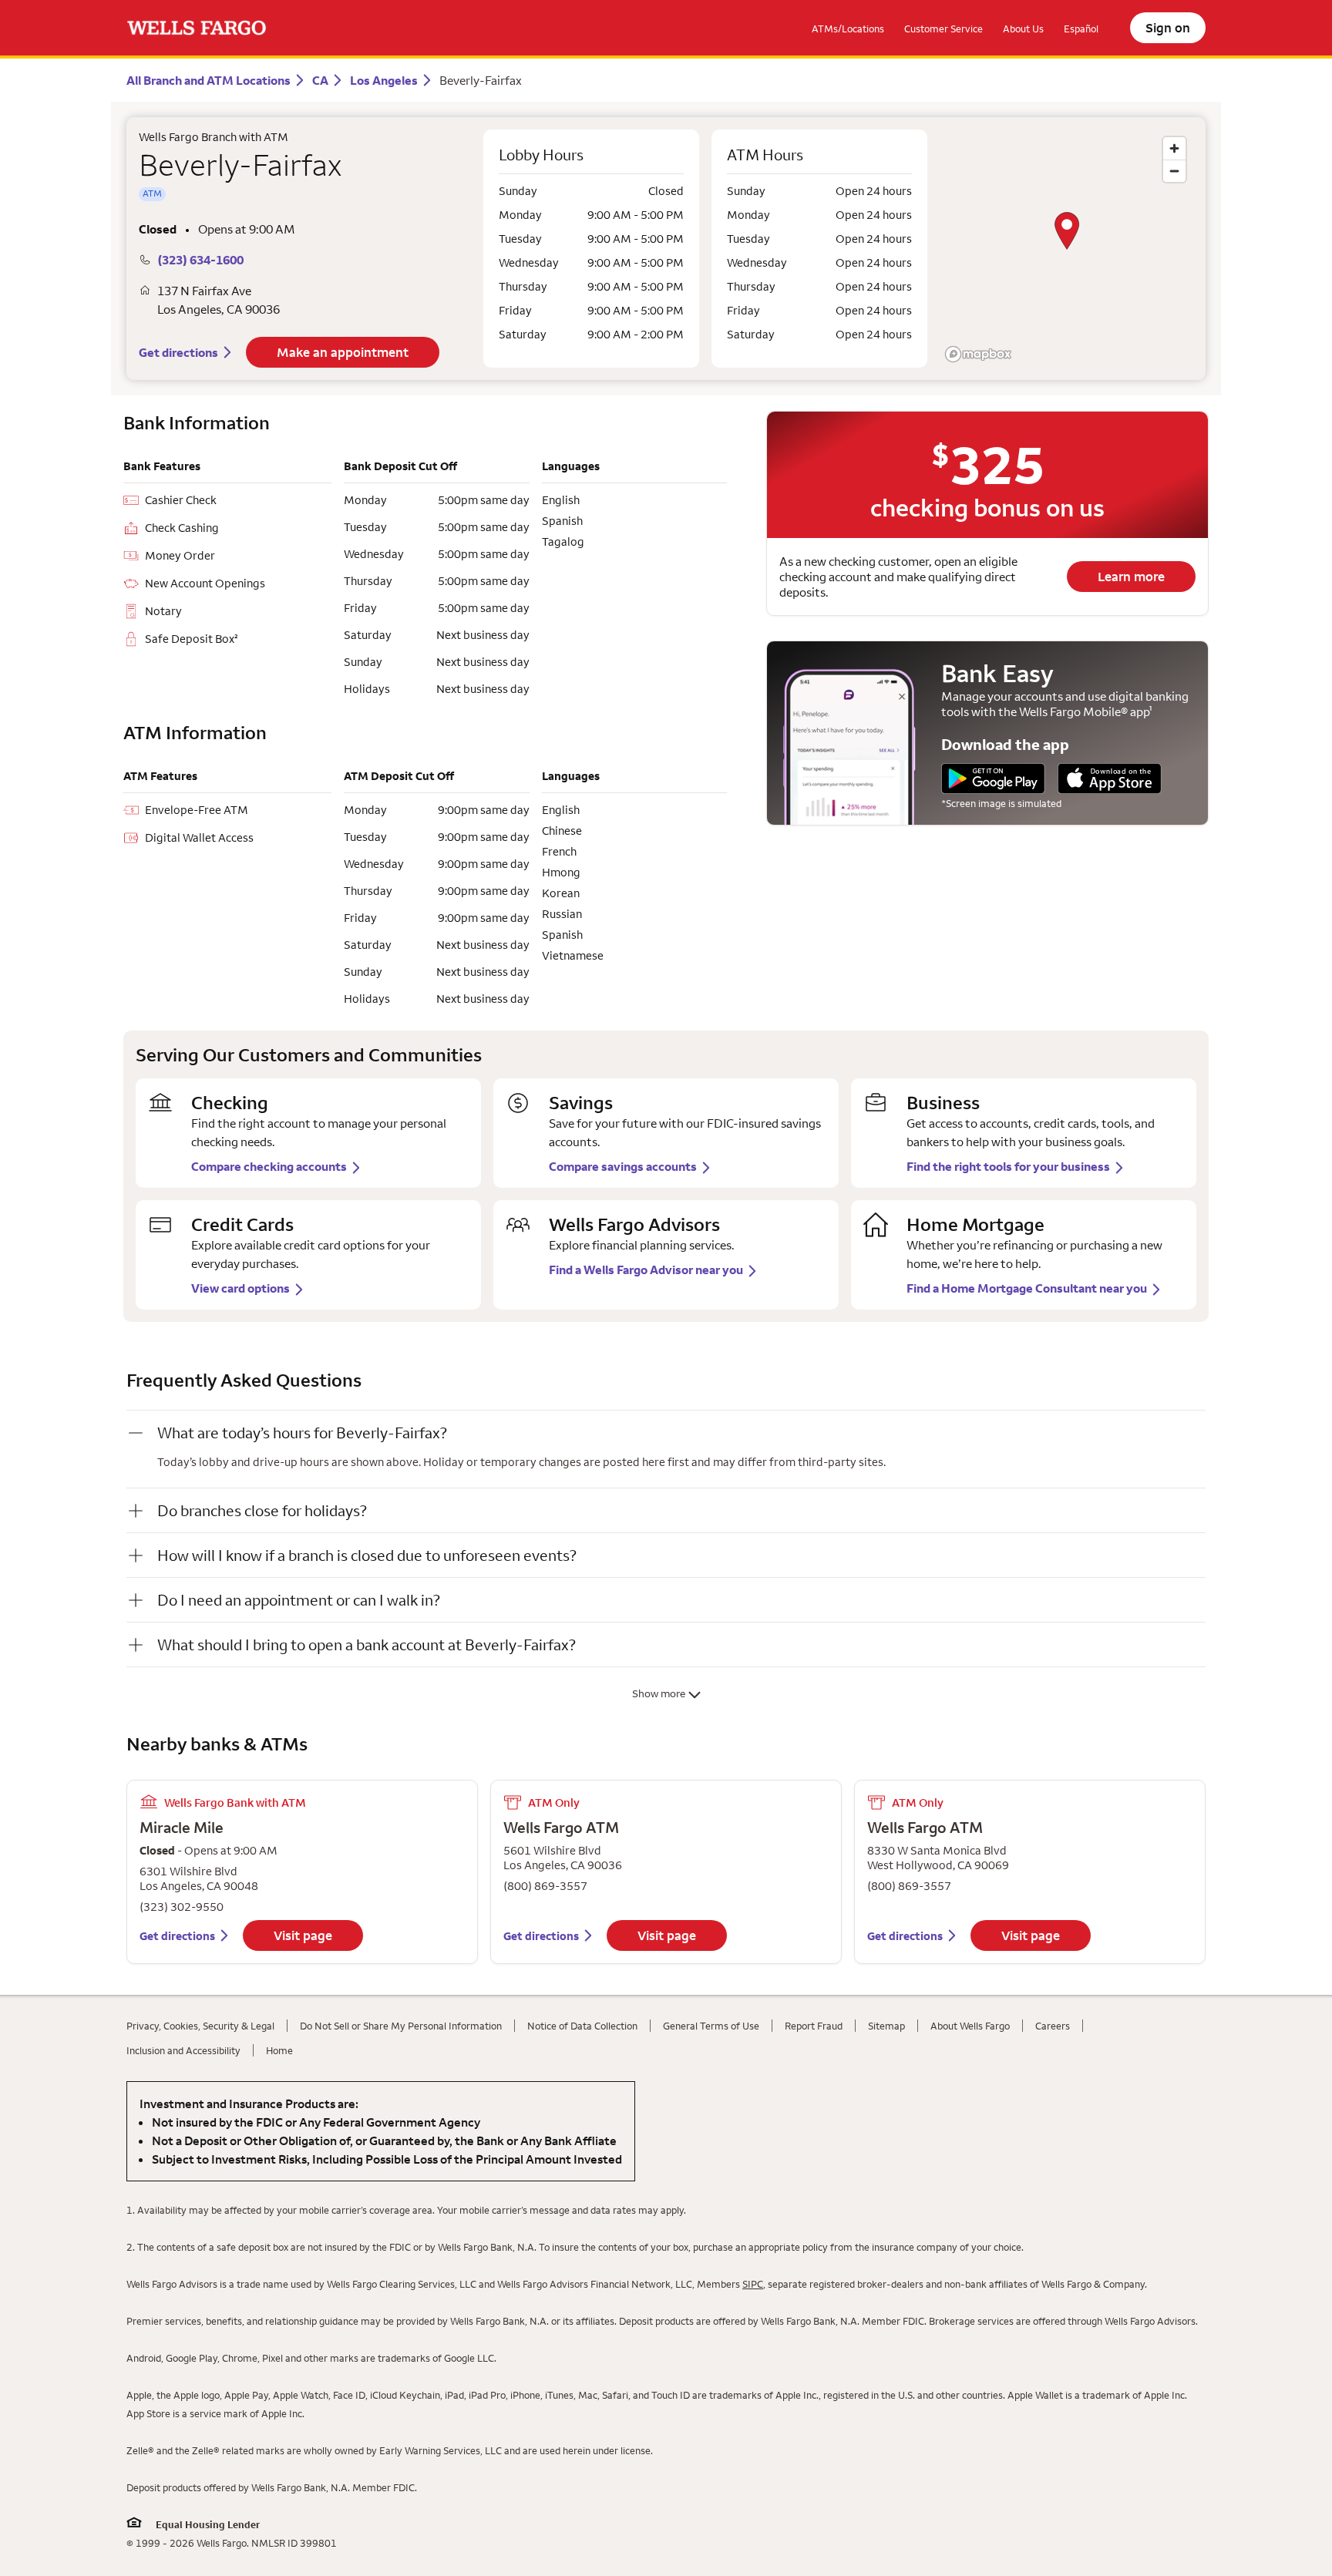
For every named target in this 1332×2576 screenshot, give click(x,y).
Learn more (1131, 577)
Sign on (1168, 28)
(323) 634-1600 (200, 260)
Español (1081, 29)
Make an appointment (343, 352)
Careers (1053, 2026)
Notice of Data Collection (582, 2026)
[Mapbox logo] (978, 354)
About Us (1023, 29)
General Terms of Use (711, 2026)
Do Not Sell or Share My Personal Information (401, 2026)
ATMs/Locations (848, 29)
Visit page (303, 1935)
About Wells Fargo (970, 2026)
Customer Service (943, 29)
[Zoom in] (1174, 148)
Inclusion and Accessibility (183, 2050)
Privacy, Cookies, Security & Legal (200, 2026)
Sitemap (886, 2026)
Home (279, 2050)
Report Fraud (814, 2026)
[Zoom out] (1174, 171)
